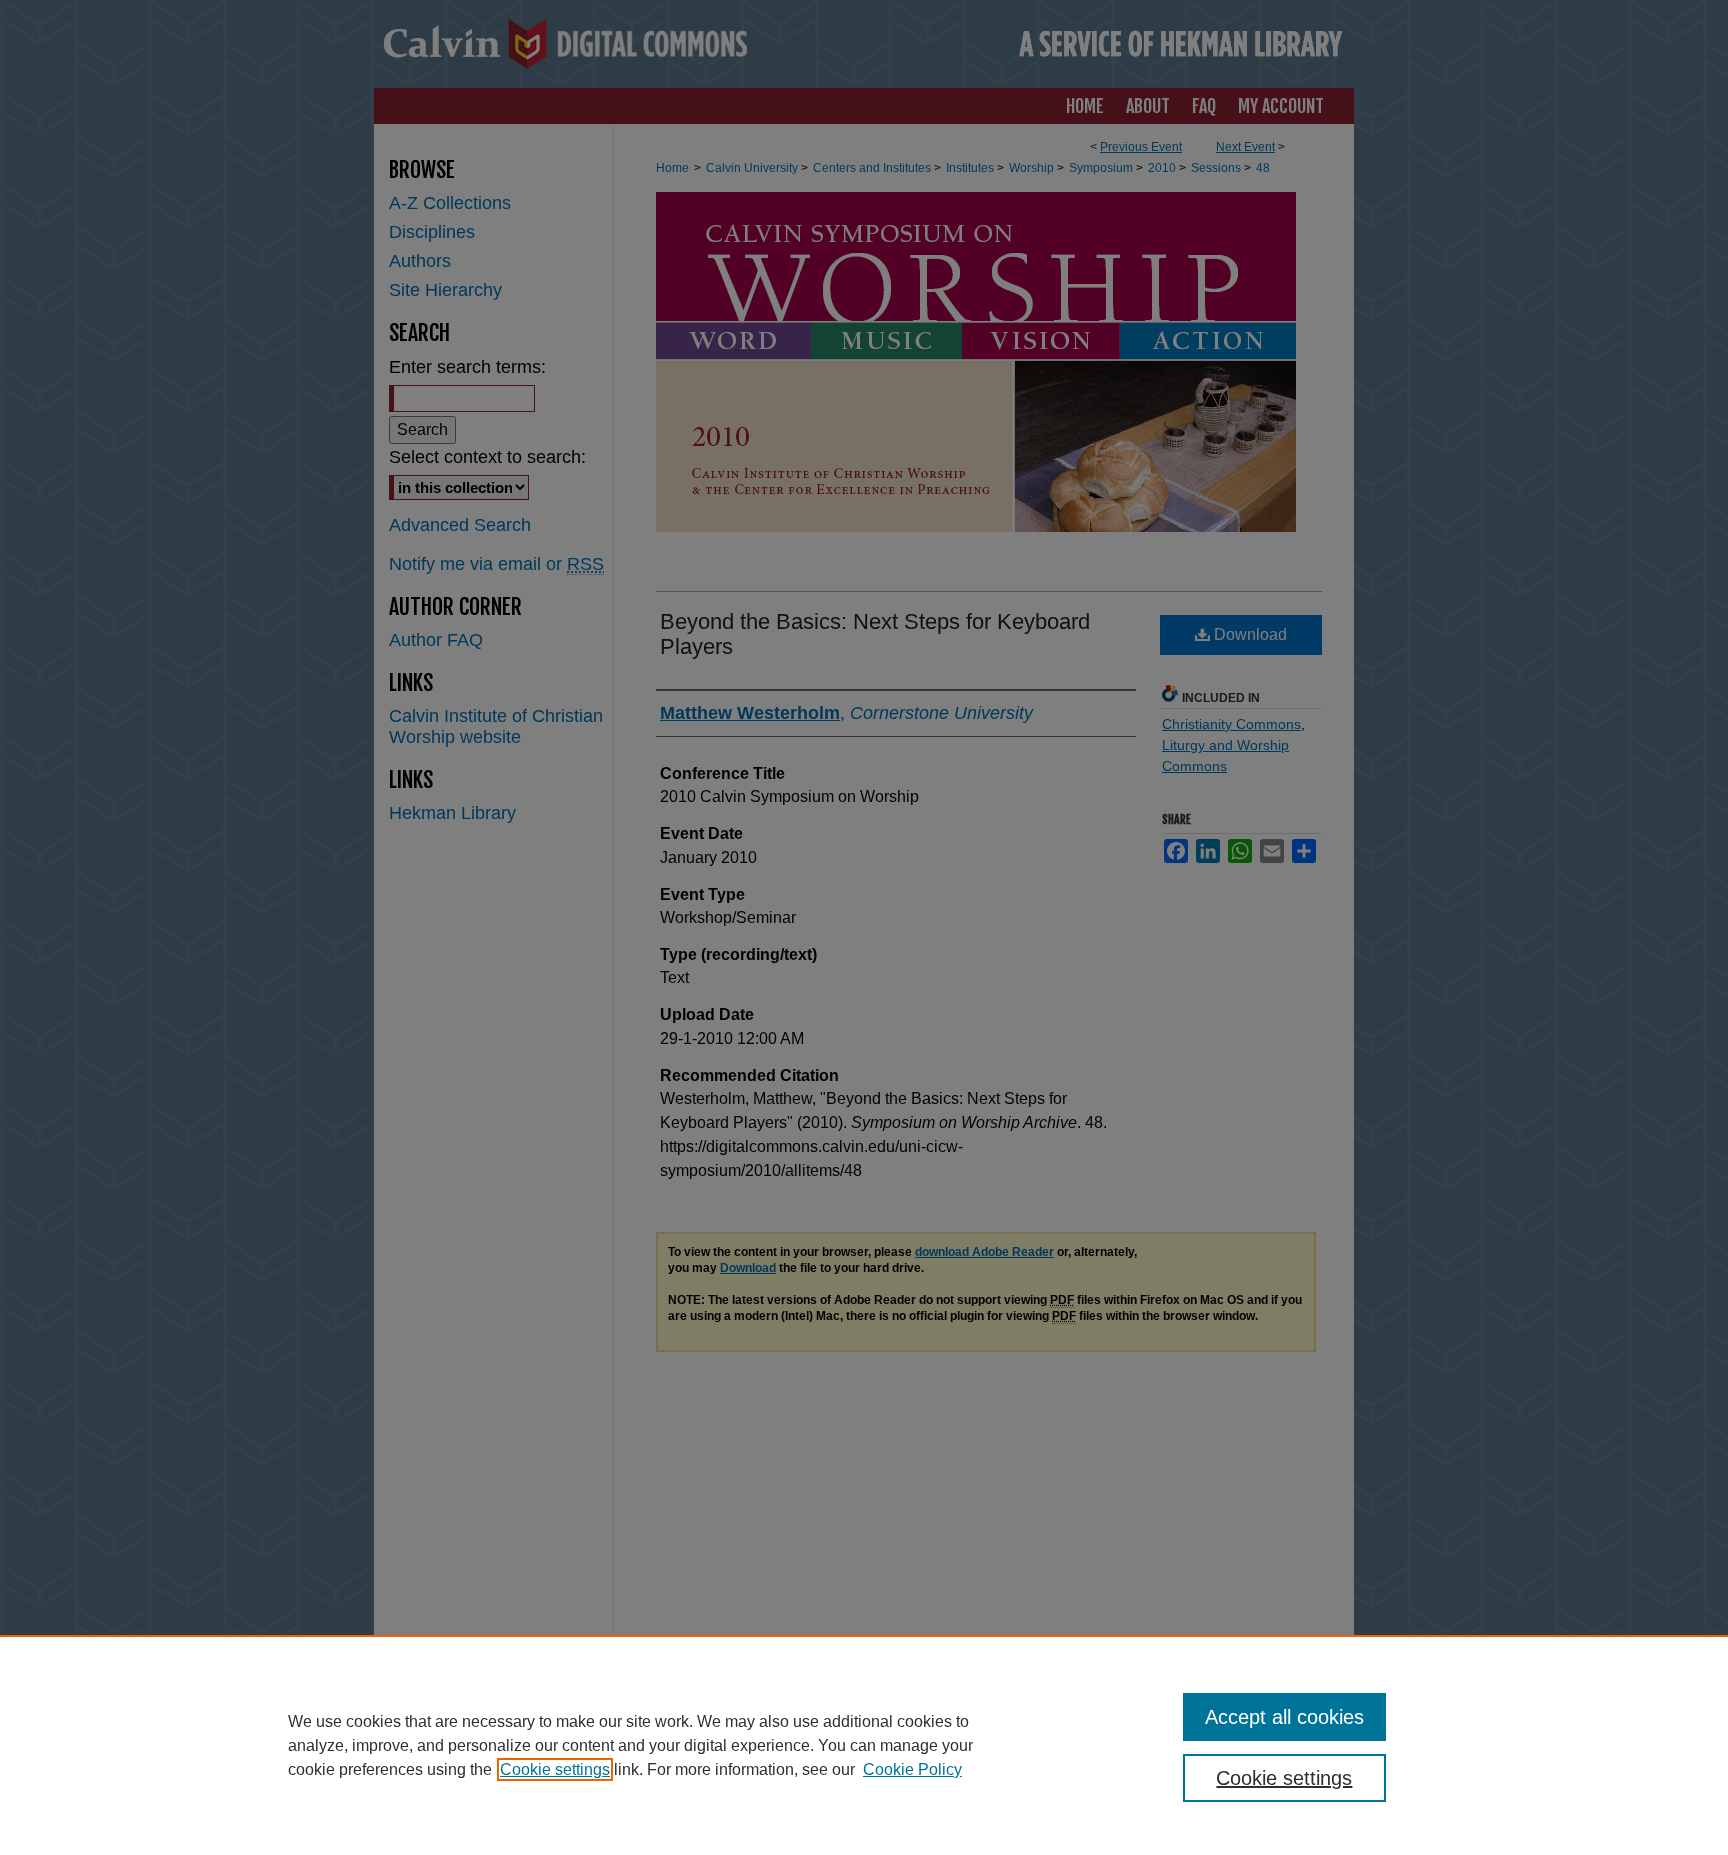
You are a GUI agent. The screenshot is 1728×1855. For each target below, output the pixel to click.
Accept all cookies (1284, 1717)
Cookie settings (555, 1769)
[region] (864, 1745)
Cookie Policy (912, 1769)
